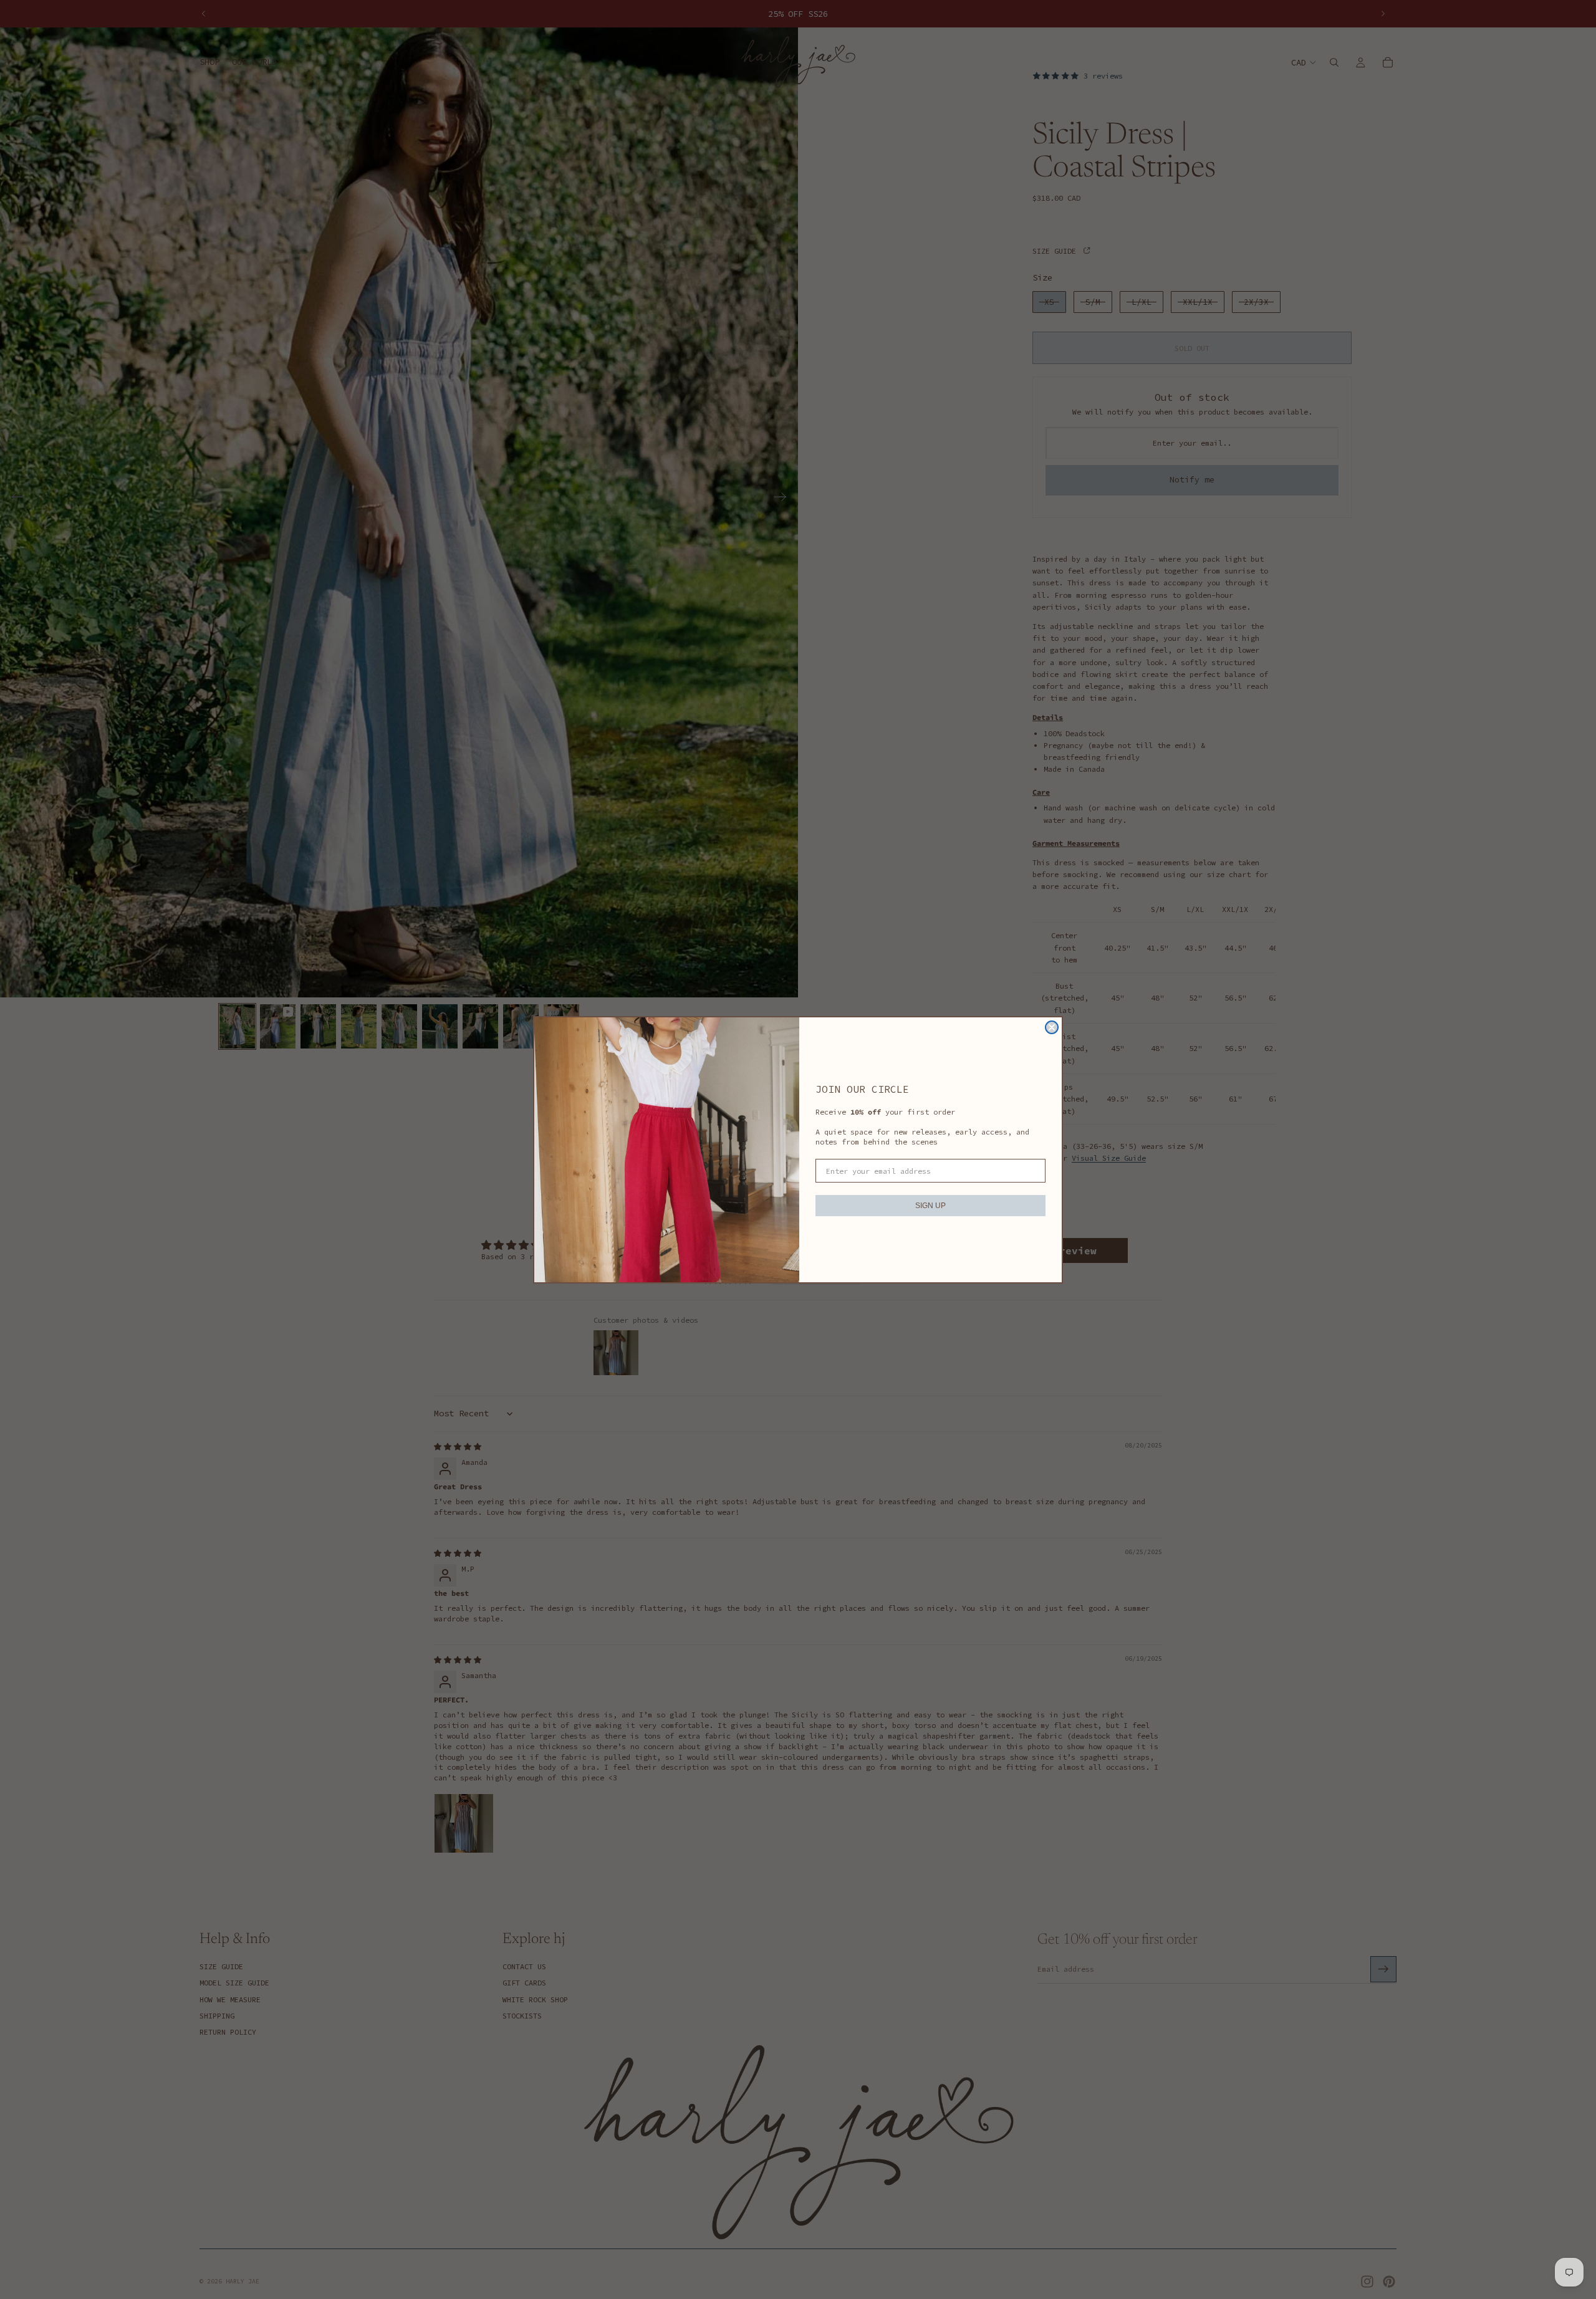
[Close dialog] (1052, 1027)
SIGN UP (930, 1206)
